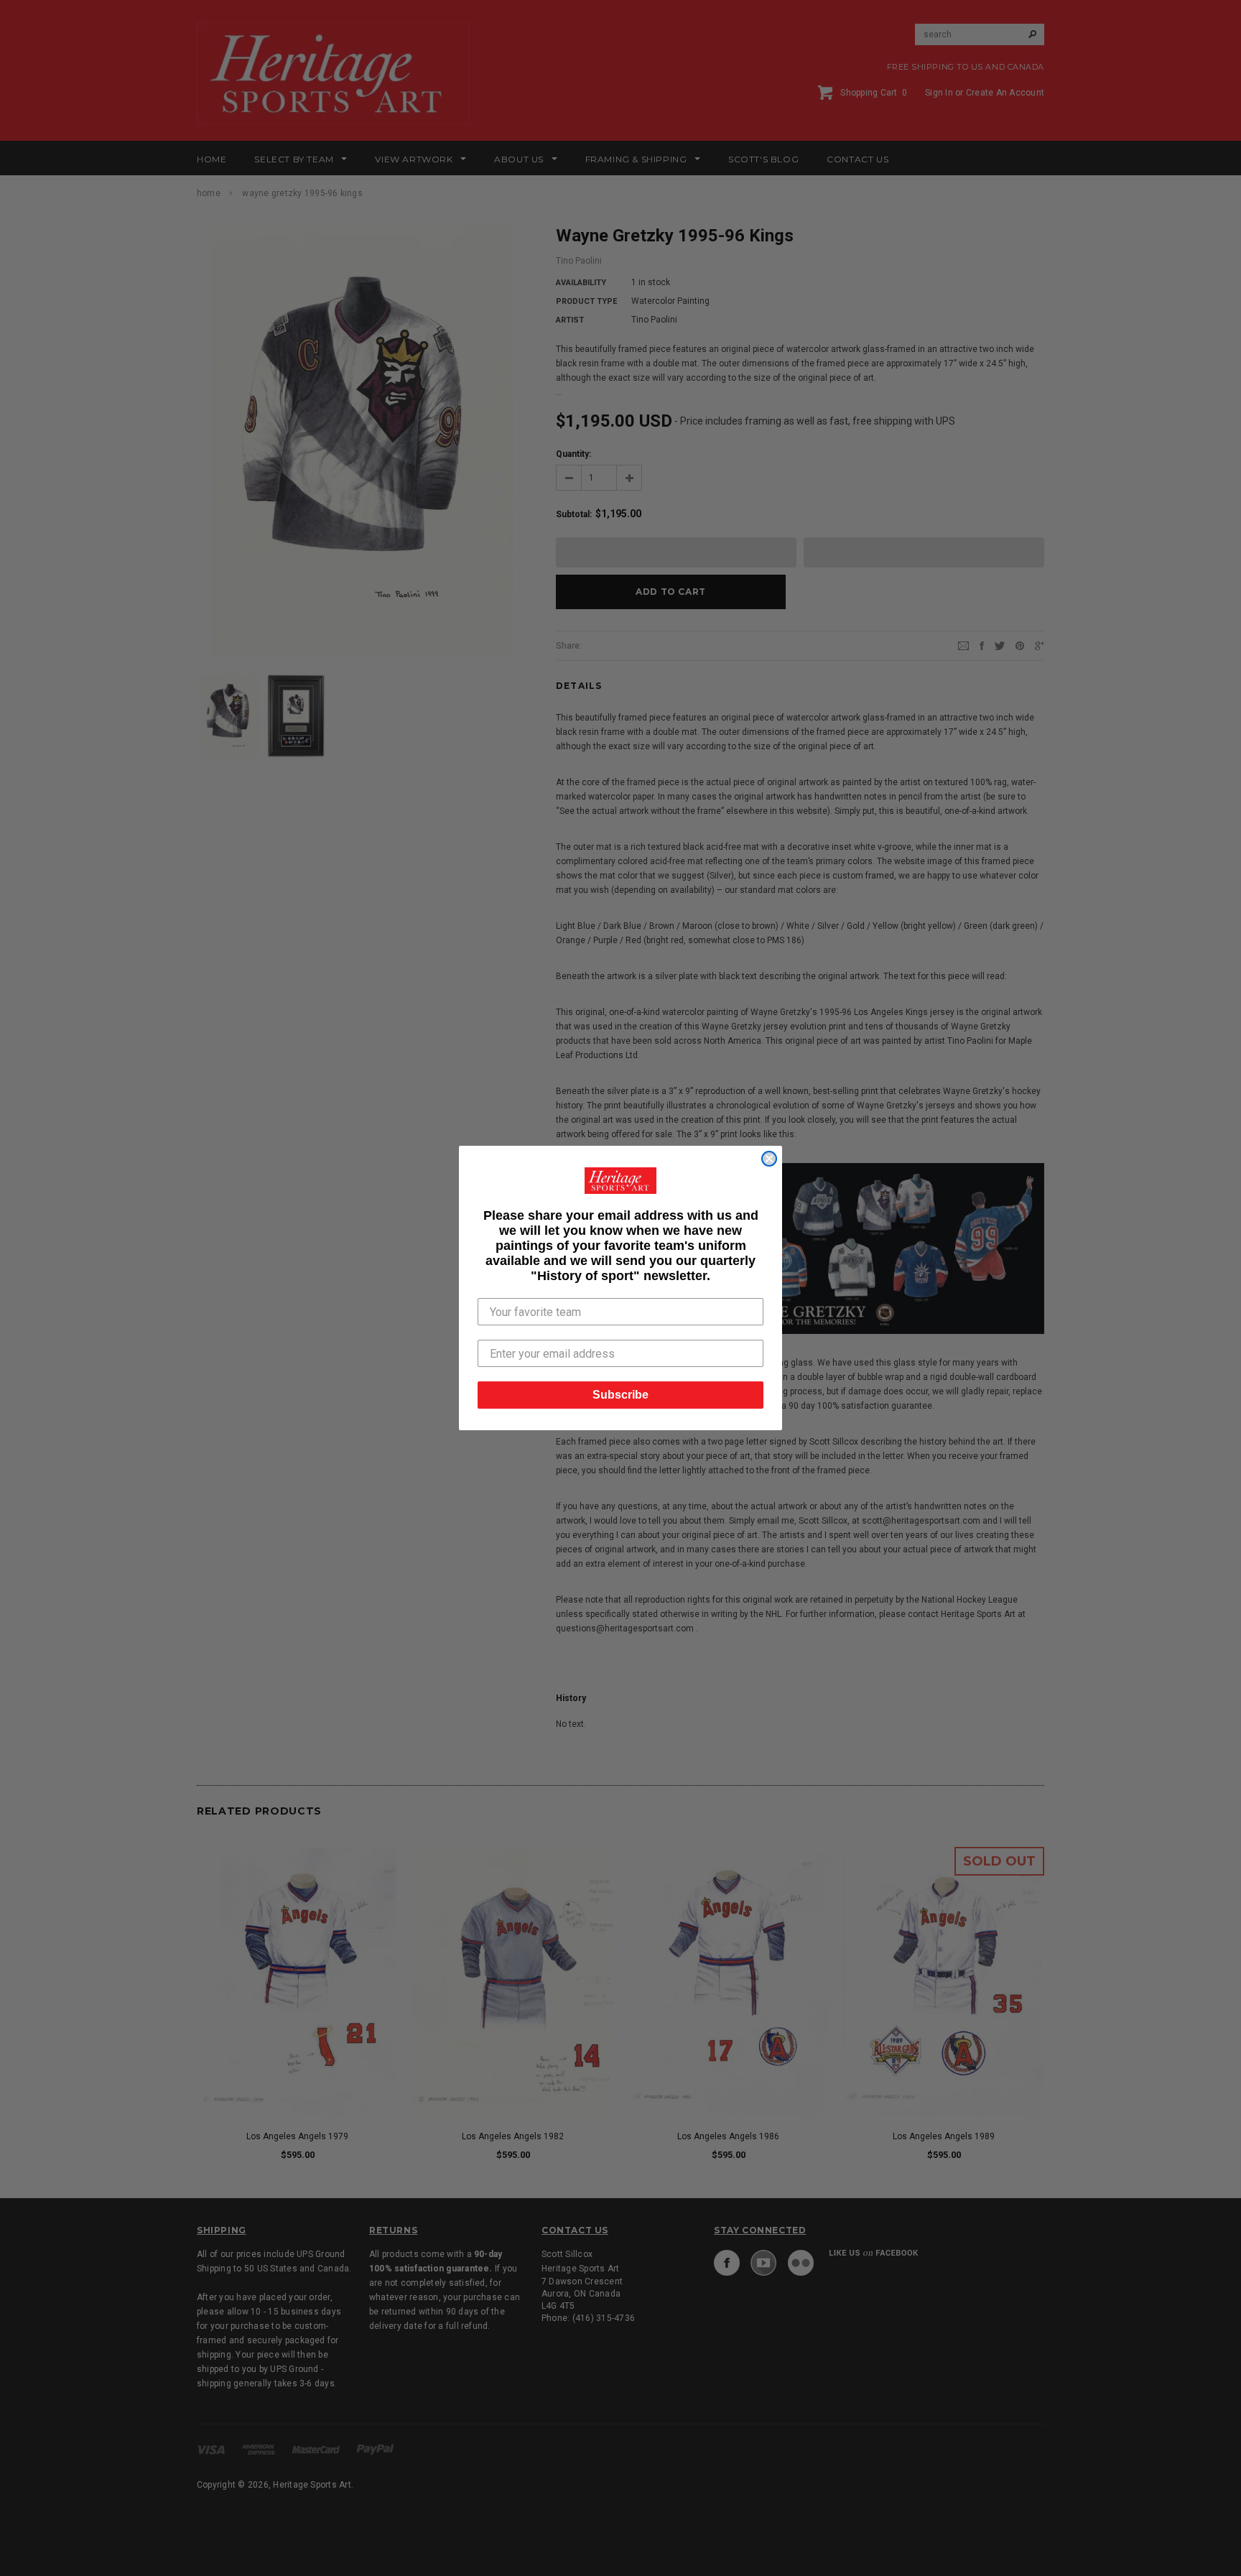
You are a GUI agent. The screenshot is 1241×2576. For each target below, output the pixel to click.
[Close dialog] (769, 1159)
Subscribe (620, 1395)
